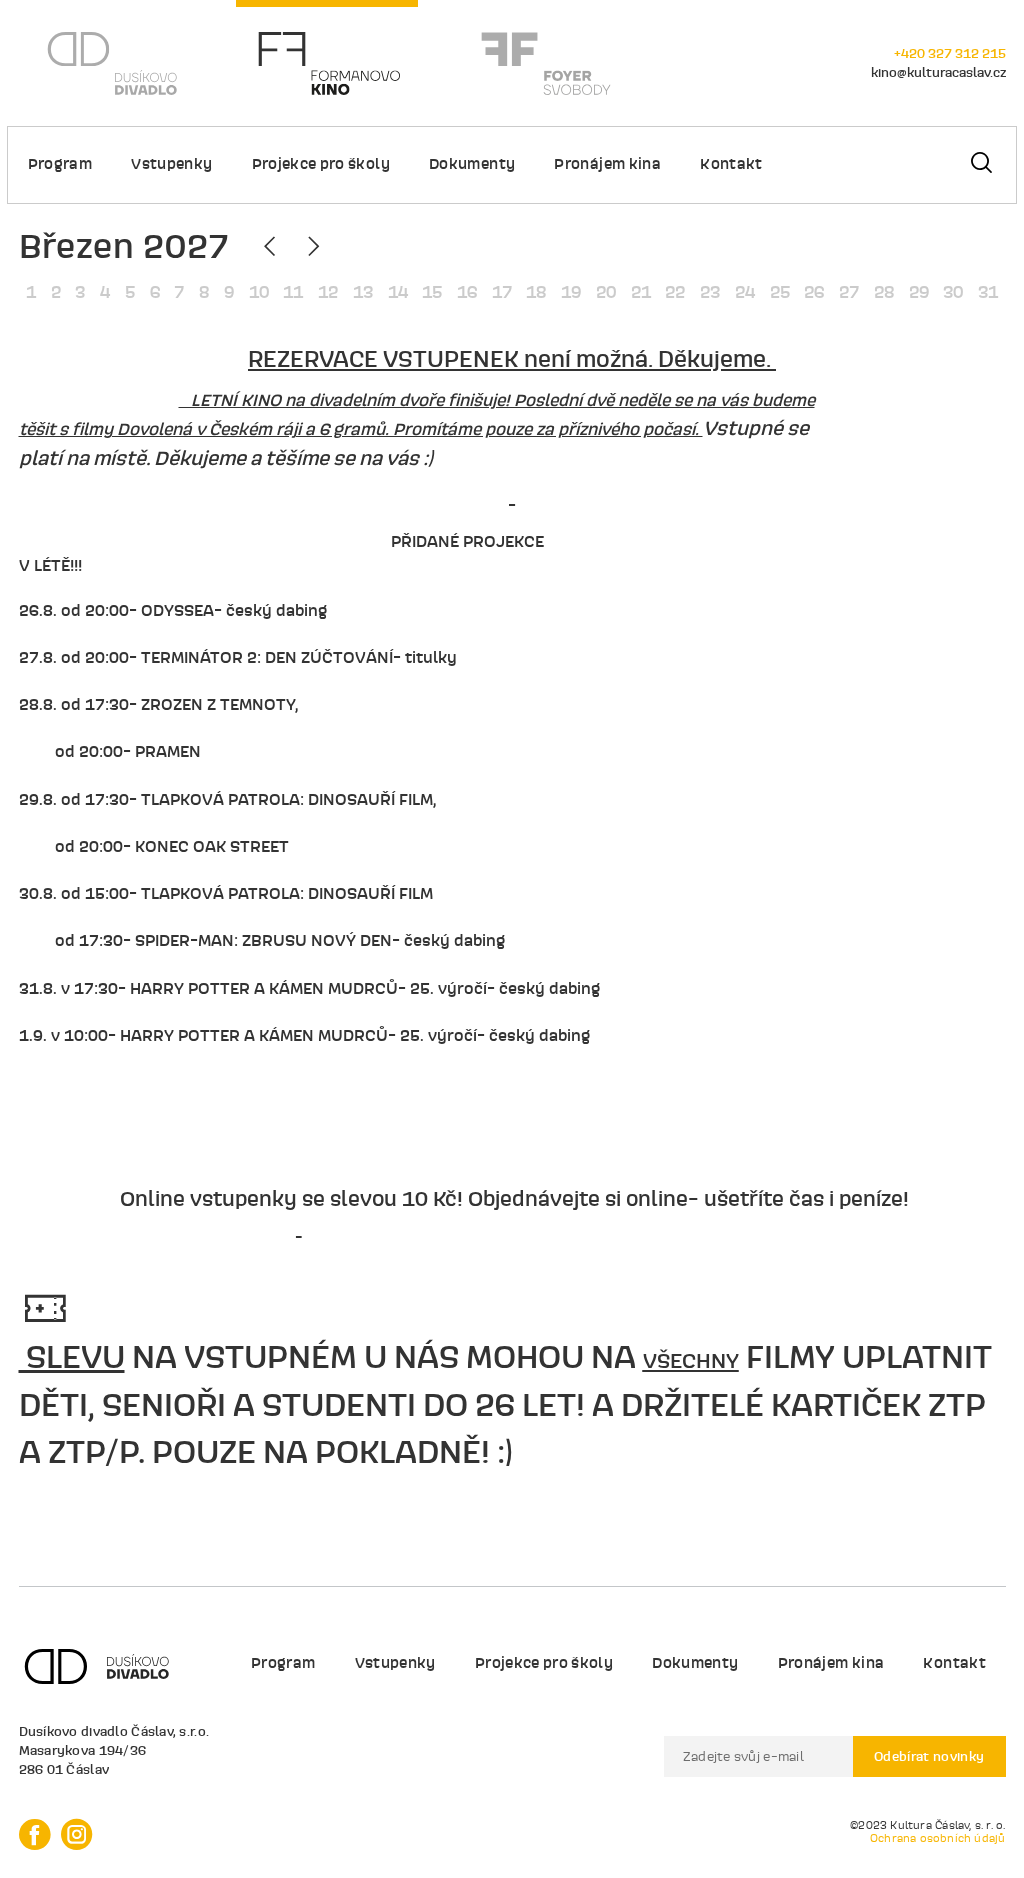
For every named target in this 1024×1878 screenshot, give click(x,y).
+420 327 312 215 (950, 53)
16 (467, 292)
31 (988, 292)
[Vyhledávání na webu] (981, 165)
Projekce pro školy (321, 163)
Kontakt (731, 163)
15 (432, 292)
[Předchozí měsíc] (272, 247)
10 (259, 292)
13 (363, 292)
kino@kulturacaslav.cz (938, 72)
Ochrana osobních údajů (938, 1838)
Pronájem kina (607, 163)
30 (953, 292)
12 (328, 292)
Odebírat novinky (929, 1756)
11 (293, 292)
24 (745, 292)
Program (60, 163)
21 (641, 292)
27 (849, 292)
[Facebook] (35, 1835)
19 (571, 292)
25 (780, 292)
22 (675, 292)
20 (606, 292)
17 (502, 292)
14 (398, 292)
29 (919, 292)
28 (884, 292)
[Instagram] (77, 1835)
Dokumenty (472, 163)
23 (710, 292)
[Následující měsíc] (311, 247)
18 (536, 292)
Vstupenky (171, 163)
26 (814, 292)
